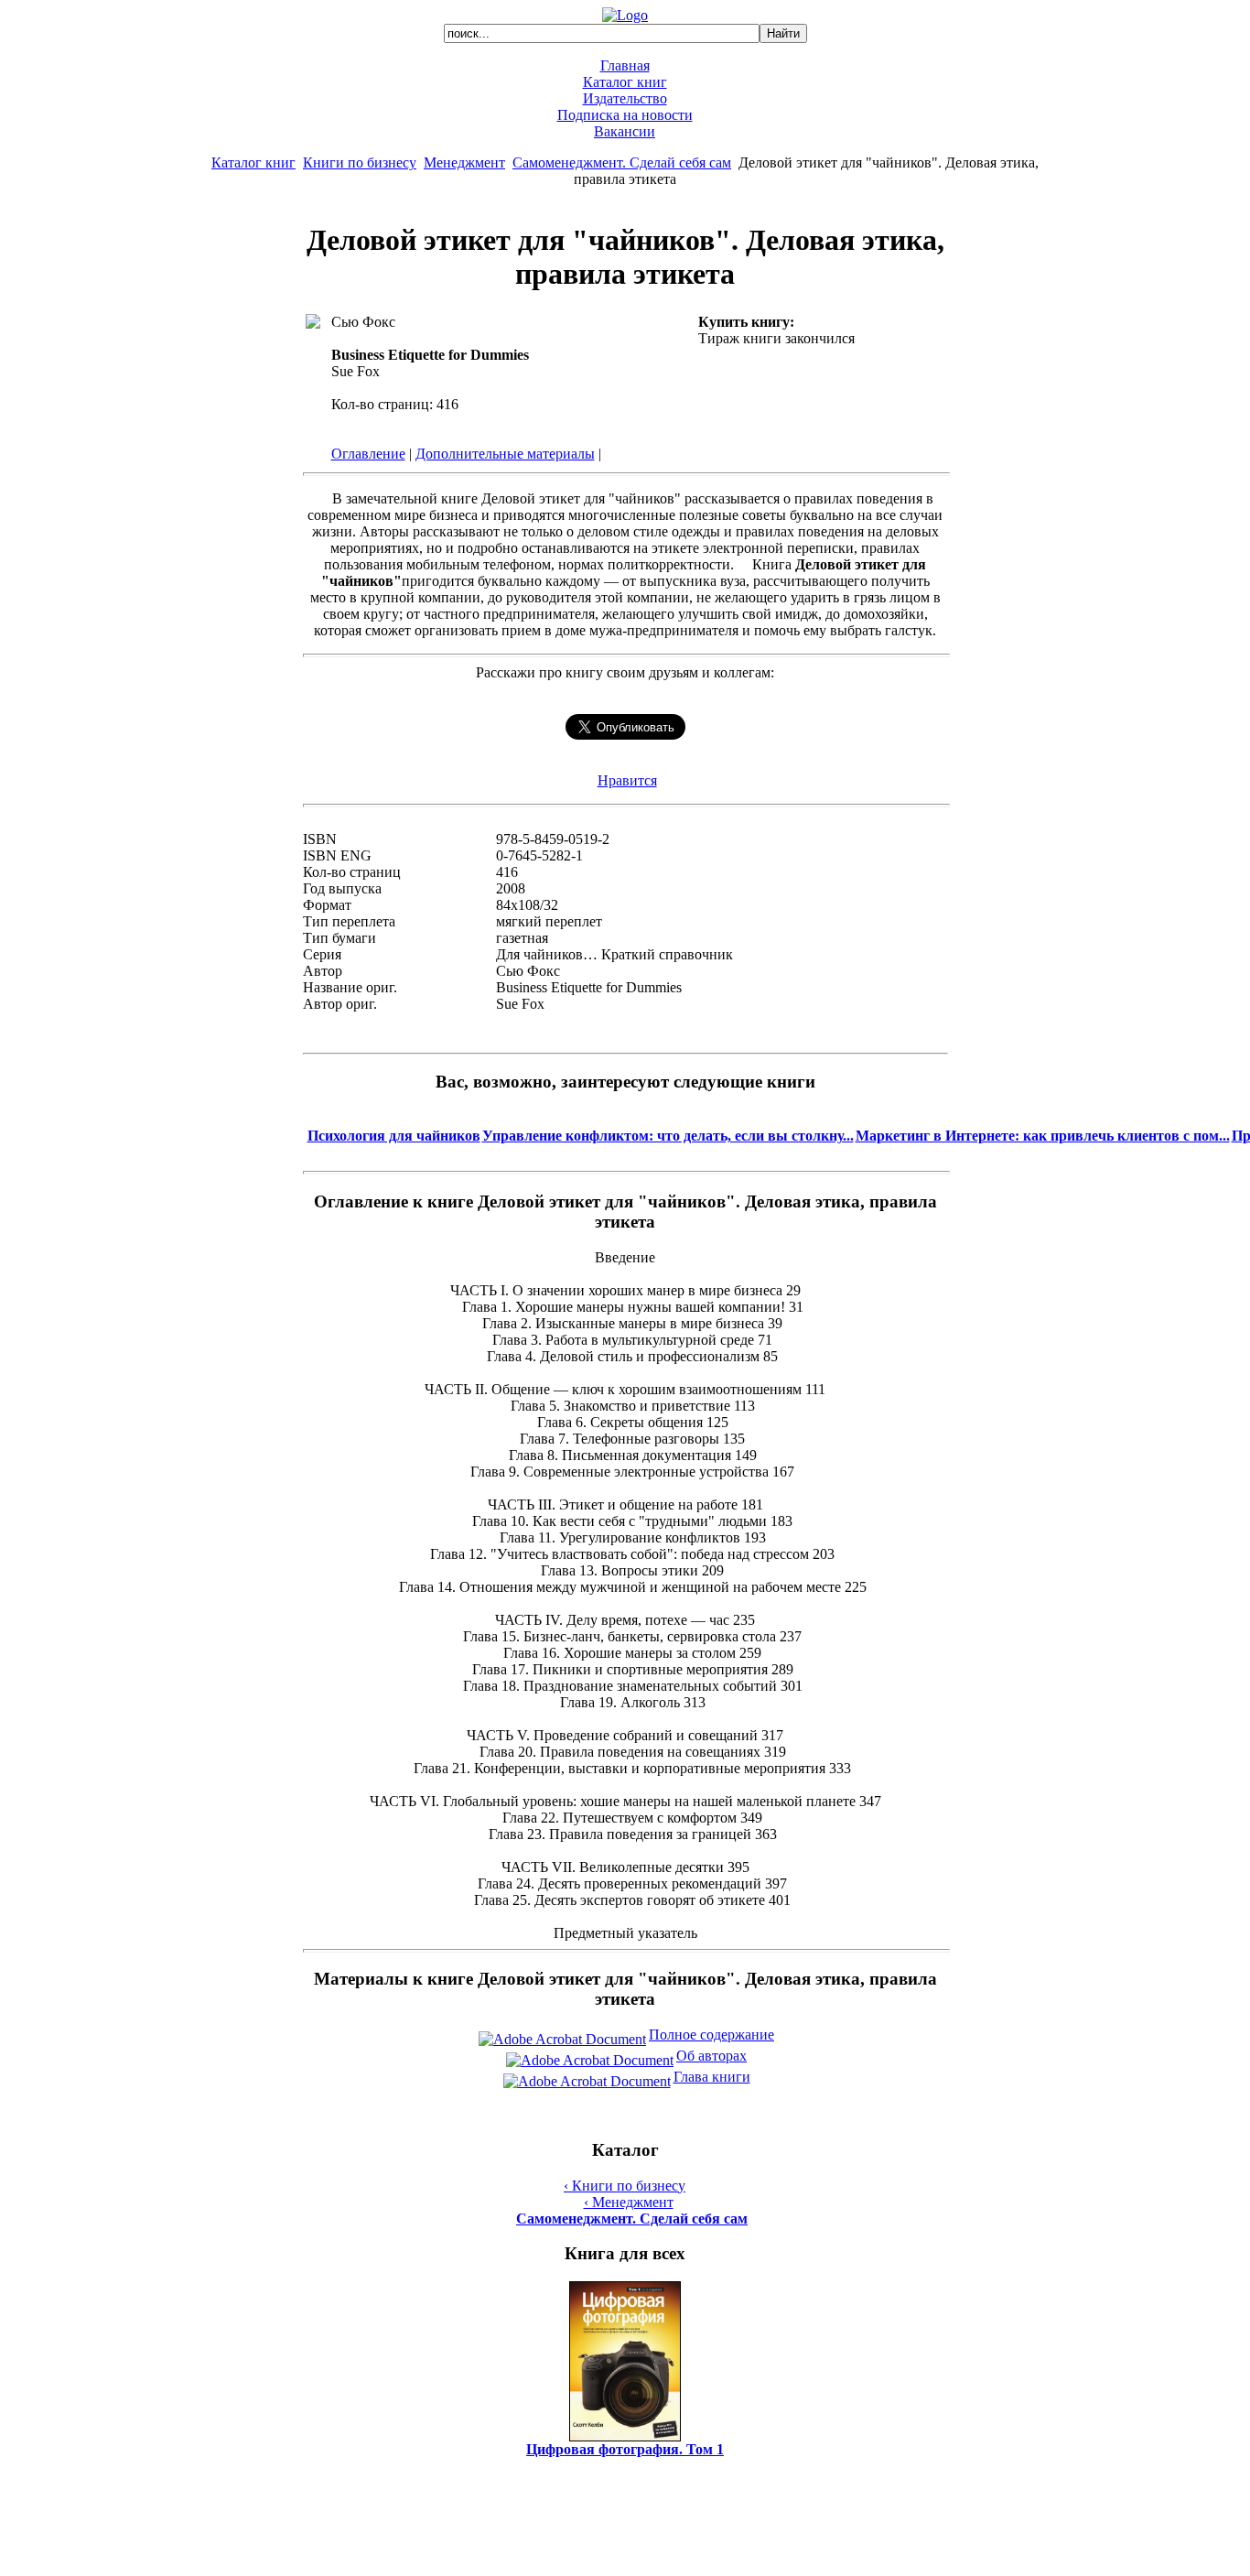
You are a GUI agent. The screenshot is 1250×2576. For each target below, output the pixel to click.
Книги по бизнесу (360, 162)
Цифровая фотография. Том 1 (625, 2449)
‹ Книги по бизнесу (625, 2186)
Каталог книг (625, 82)
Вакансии (625, 131)
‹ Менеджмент (629, 2202)
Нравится (627, 780)
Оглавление (368, 454)
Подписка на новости (625, 115)
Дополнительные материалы (505, 454)
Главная (625, 65)
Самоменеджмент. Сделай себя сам (622, 162)
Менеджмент (464, 162)
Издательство (625, 98)
